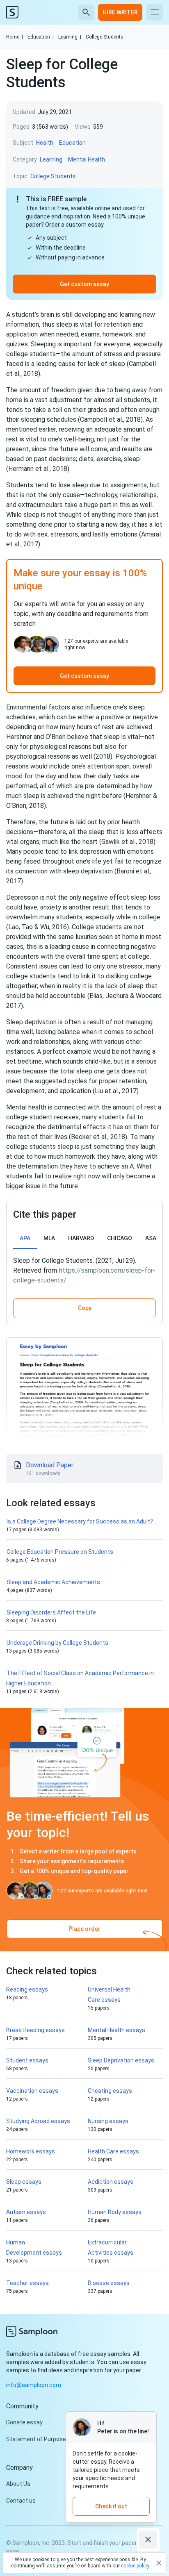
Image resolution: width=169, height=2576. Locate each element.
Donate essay (24, 2422)
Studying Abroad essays (38, 2121)
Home (15, 37)
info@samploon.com (34, 2385)
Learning (70, 37)
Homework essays (31, 2151)
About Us (18, 2484)
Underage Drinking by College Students (57, 1643)
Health (45, 143)
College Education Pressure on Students (60, 1552)
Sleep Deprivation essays (121, 2060)
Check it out (111, 2506)
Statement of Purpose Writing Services (58, 2439)
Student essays (27, 2060)
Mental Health (87, 159)
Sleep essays (24, 2182)
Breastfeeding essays (35, 2030)
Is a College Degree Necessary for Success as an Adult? (80, 1521)
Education (41, 37)
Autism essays (26, 2212)
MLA (49, 1238)
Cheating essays (110, 2091)
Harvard (81, 1238)
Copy (85, 1308)
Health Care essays (113, 2151)
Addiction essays (111, 2182)
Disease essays (109, 2283)
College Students (105, 37)
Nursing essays (108, 2121)
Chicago (120, 1238)
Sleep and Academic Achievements (53, 1582)
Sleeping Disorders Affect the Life (51, 1612)
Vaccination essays (32, 2091)
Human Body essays (115, 2212)
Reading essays (27, 1989)
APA (25, 1238)
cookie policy (135, 2566)
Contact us (21, 2501)
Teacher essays (27, 2283)
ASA (151, 1238)
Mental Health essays (116, 2030)
